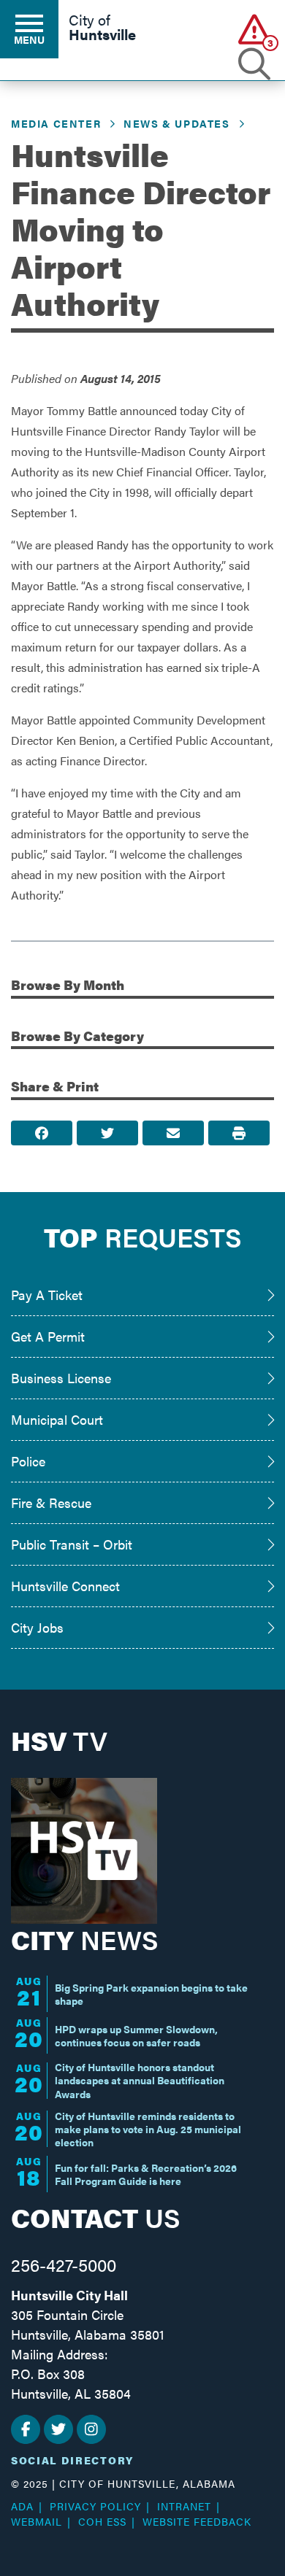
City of (102, 28)
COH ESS (102, 2521)
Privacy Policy (95, 2506)
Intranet (184, 2506)
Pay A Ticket (47, 1295)
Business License (61, 1378)
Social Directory (72, 2460)
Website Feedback (197, 2521)
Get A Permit (48, 1336)
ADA (22, 2506)
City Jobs (37, 1627)
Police (28, 1461)
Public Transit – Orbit (72, 1544)
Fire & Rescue (51, 1502)
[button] (254, 29)
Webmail (37, 2521)
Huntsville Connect (65, 1586)
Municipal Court (57, 1419)
